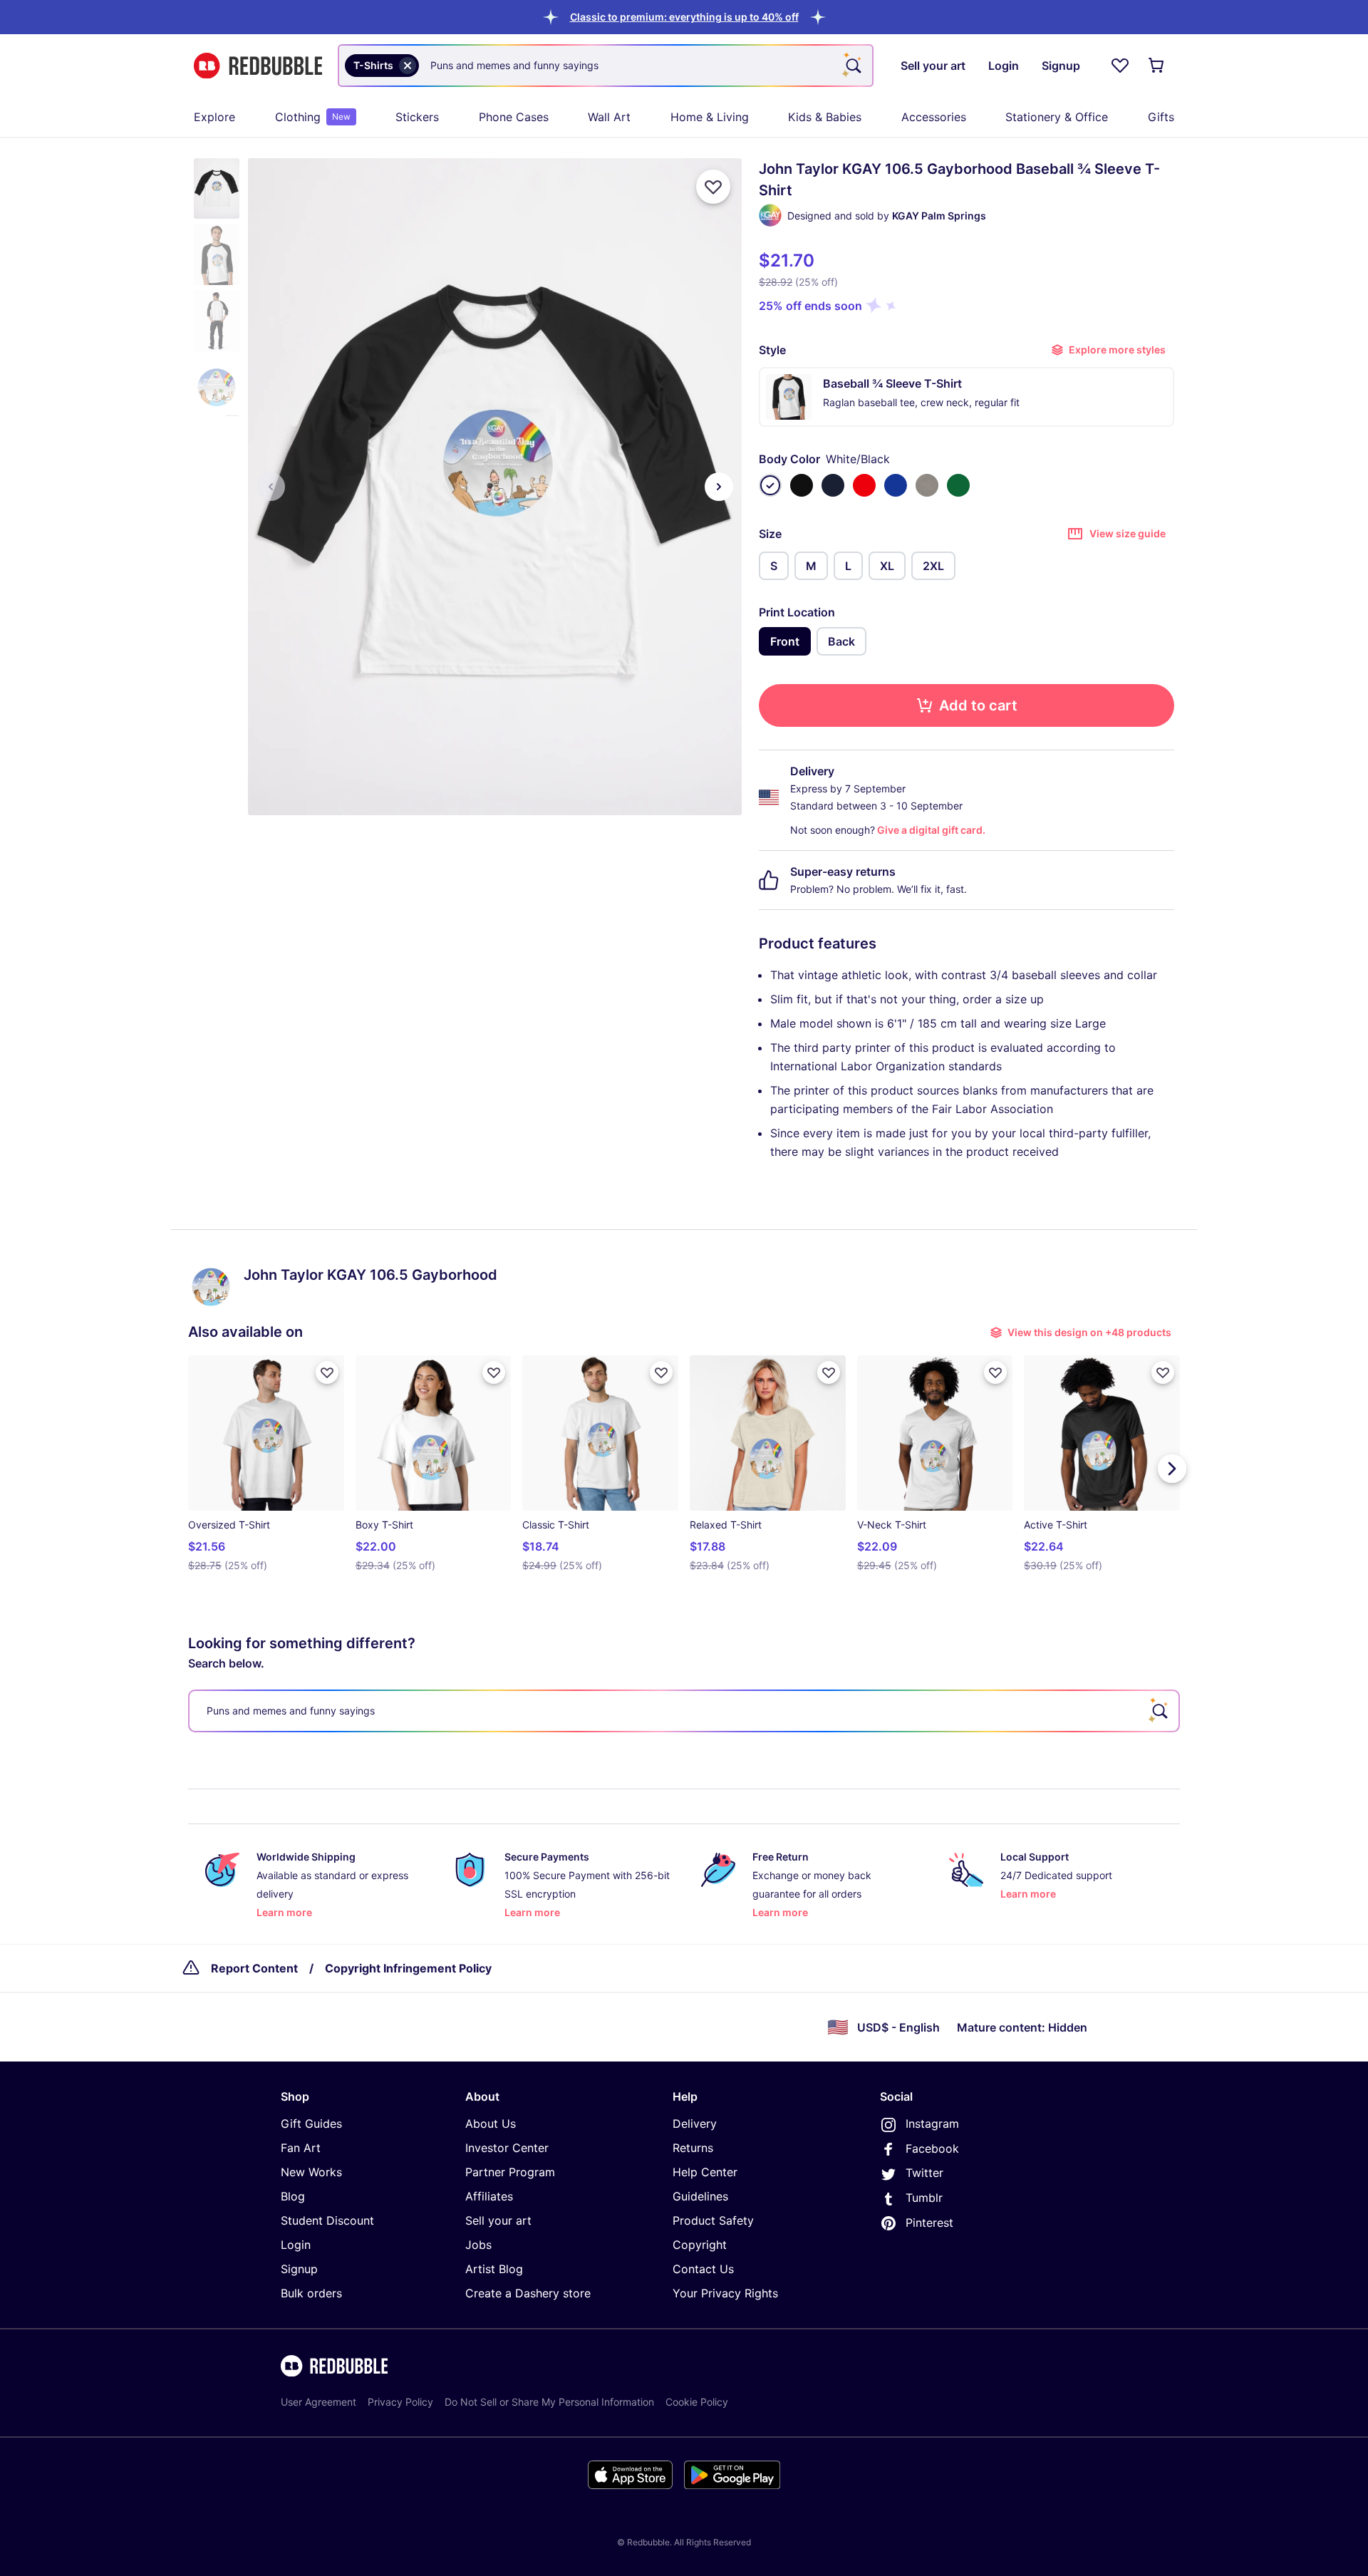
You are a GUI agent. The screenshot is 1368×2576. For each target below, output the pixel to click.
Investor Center (507, 2148)
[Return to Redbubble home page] (258, 66)
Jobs (478, 2245)
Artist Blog (494, 2269)
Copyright (700, 2245)
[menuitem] (214, 117)
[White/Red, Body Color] (864, 485)
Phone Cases (514, 117)
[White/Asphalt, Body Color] (927, 485)
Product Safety (713, 2220)
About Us (491, 2124)
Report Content (254, 1968)
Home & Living (710, 117)
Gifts (1161, 117)
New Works (311, 2172)
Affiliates (489, 2196)
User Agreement (318, 2402)
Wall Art (609, 117)
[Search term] (852, 66)
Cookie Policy (697, 2402)
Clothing (313, 117)
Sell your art (498, 2220)
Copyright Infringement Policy (408, 1968)
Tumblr (924, 2198)
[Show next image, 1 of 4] (719, 487)
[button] (684, 17)
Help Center (705, 2172)
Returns (693, 2148)
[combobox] (606, 66)
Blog (293, 2196)
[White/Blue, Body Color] (896, 485)
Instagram (932, 2124)
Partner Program (510, 2172)
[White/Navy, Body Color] (833, 485)
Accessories (934, 117)
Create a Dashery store (528, 2293)
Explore (214, 117)
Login (296, 2245)
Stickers (417, 117)
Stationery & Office (1057, 117)
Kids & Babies (825, 117)
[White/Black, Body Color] (770, 485)
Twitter (924, 2173)
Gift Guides (311, 2124)
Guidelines (700, 2196)
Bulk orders (311, 2293)
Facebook (932, 2148)
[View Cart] (1157, 66)
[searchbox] (684, 1711)
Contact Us (703, 2269)
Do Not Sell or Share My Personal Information (549, 2402)
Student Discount (327, 2220)
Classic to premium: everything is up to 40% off (684, 17)
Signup (299, 2269)
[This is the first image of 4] (271, 487)
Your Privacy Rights (725, 2293)
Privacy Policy (400, 2402)
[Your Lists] (1120, 66)
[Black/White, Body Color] (802, 485)
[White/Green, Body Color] (958, 485)
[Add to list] (713, 187)
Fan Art (301, 2148)
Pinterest (929, 2223)
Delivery (695, 2124)
